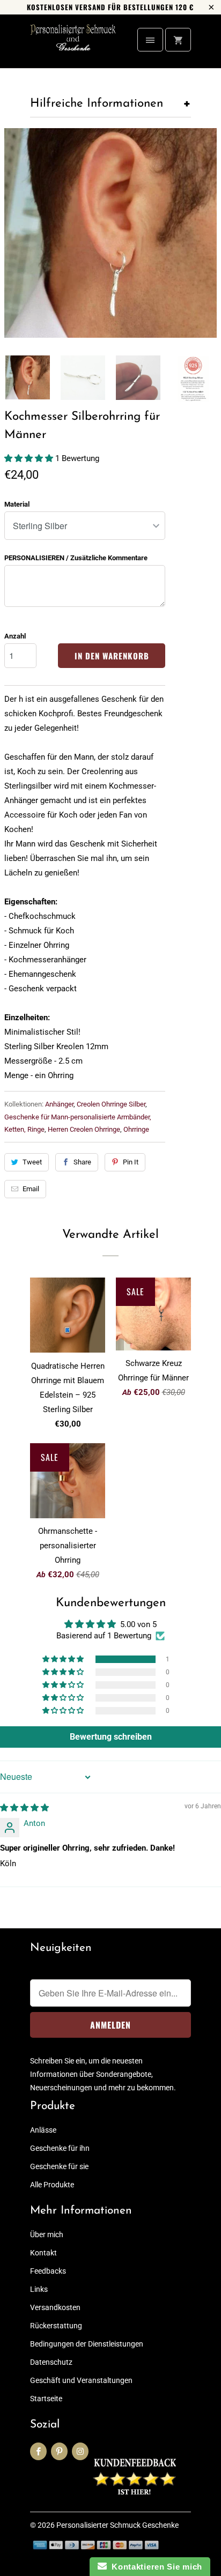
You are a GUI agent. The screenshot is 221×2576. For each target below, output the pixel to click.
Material (17, 504)
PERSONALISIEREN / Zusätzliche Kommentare (76, 558)
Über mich (47, 2234)
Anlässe (43, 2130)
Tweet (32, 1162)
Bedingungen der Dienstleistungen (87, 2344)
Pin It (131, 1162)
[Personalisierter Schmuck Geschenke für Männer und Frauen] (73, 45)
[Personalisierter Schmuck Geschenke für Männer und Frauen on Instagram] (80, 2451)
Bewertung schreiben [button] (111, 1737)
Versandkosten (55, 2307)
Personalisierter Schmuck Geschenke (117, 2525)
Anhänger (59, 1104)
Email (31, 1189)
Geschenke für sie (59, 2166)
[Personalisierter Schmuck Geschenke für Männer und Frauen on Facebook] (38, 2451)
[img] (24, 1808)
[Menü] (150, 40)
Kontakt (43, 2253)
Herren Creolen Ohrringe (84, 1129)
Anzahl (15, 636)
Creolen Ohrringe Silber (111, 1104)
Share (82, 1162)
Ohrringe (136, 1129)
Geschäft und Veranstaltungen (81, 2380)
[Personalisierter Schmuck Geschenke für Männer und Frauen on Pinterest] (59, 2451)
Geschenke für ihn (60, 2148)
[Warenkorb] (178, 40)
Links (39, 2289)
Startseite (46, 2399)
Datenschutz (51, 2362)
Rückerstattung (56, 2326)
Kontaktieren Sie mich (154, 2567)
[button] (30, 458)
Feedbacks (48, 2271)
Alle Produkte (52, 2185)
